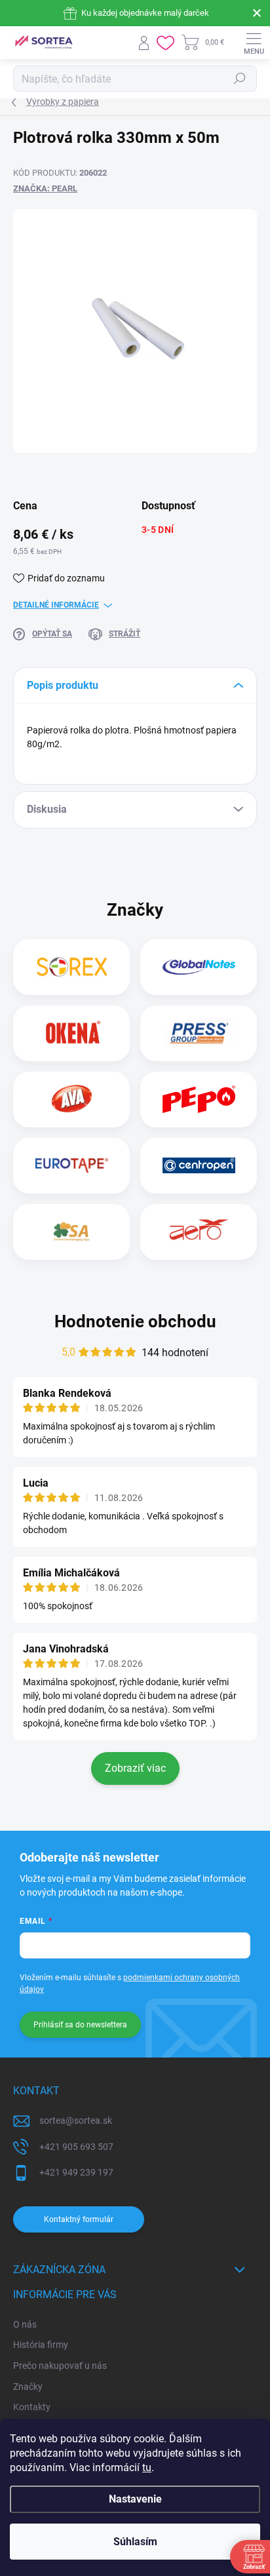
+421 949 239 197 (76, 2172)
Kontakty (32, 2407)
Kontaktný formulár (79, 2219)
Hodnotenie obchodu (135, 1321)
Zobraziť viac (135, 1768)
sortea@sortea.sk (76, 2120)
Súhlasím (135, 2542)
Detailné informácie (56, 605)
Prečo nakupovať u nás (60, 2366)
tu (147, 2468)
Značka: (45, 188)
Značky (28, 2387)
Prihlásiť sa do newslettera (80, 2025)
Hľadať (240, 79)
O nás (25, 2324)
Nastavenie (135, 2499)
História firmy (41, 2345)
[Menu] (254, 43)
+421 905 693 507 (76, 2147)
